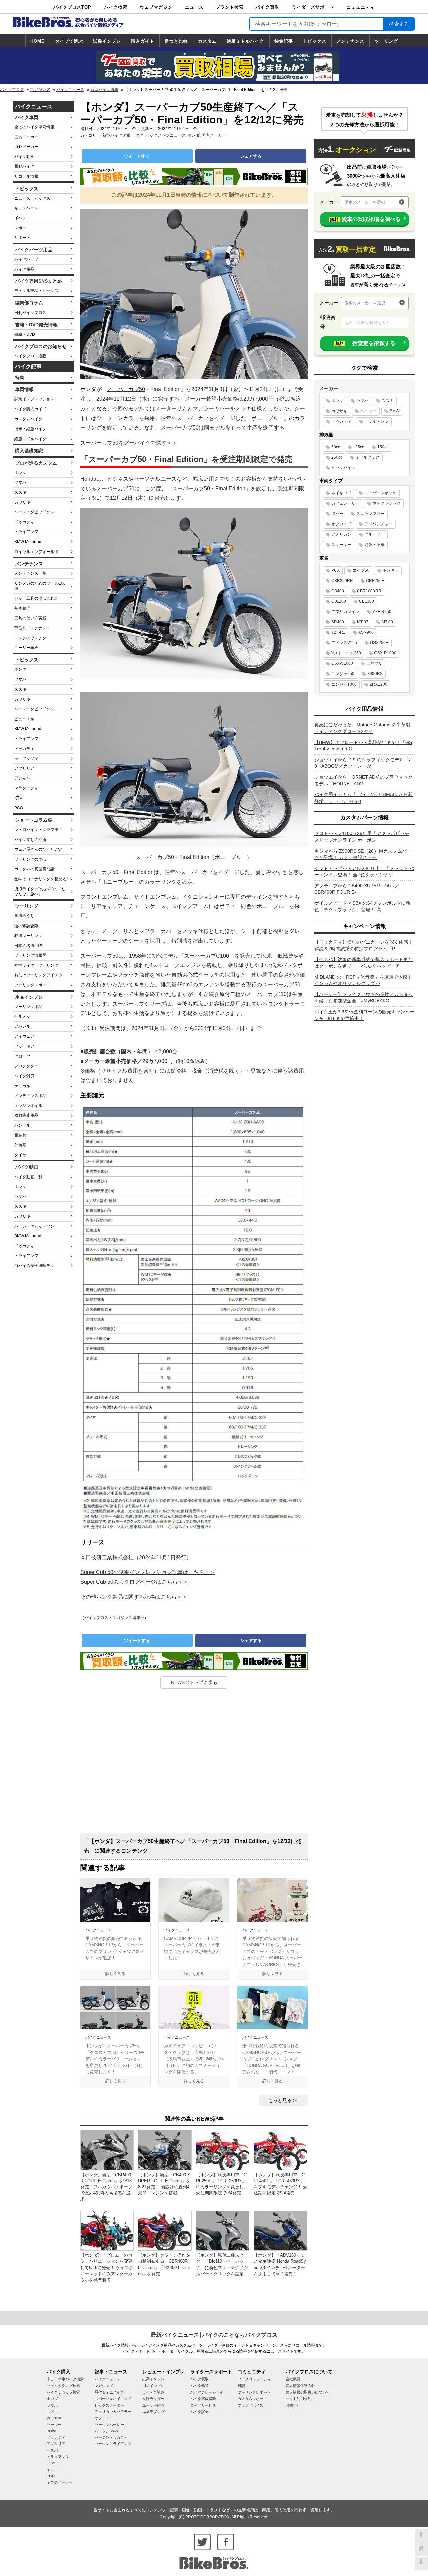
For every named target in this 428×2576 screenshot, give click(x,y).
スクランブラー (370, 514)
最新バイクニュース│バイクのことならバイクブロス (214, 2335)
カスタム (207, 41)
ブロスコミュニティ (254, 2379)
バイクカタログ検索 (63, 2386)
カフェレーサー (345, 503)
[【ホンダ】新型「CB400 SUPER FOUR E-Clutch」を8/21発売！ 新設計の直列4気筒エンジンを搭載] (165, 2150)
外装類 (20, 1145)
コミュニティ (361, 7)
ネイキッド (341, 493)
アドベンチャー (379, 524)
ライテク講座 (153, 2392)
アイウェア (24, 1036)
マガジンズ (40, 90)
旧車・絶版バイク (30, 429)
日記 (241, 2386)
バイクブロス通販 (30, 356)
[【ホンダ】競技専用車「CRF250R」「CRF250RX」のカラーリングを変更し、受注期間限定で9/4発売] (223, 2150)
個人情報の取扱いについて (308, 2392)
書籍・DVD (25, 334)
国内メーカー (26, 137)
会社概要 (293, 2379)
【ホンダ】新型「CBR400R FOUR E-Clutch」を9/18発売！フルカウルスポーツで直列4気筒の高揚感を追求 (106, 2187)
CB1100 (339, 601)
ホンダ (20, 473)
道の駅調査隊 (26, 926)
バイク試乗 (199, 2412)
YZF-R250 (382, 612)
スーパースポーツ (381, 493)
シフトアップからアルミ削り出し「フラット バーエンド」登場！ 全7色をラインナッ (364, 872)
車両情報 (24, 389)
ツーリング (386, 41)
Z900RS (375, 674)
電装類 (20, 1135)
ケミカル (22, 1086)
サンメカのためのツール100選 (40, 586)
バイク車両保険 (203, 2399)
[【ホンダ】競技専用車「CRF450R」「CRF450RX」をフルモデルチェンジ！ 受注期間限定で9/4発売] (281, 2150)
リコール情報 (26, 176)
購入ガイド (143, 41)
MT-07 (363, 622)
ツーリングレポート (32, 985)
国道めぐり (24, 916)
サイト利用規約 (298, 2399)
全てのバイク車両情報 (34, 127)
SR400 (338, 622)
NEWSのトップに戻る (194, 1682)
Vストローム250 (346, 653)
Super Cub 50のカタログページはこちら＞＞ (134, 1582)
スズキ (20, 492)
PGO (19, 808)
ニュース (194, 7)
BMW (394, 411)
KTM (19, 798)
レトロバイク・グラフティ (38, 830)
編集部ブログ (153, 2412)
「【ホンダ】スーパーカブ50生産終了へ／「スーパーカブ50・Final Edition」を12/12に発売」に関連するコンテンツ (192, 1846)
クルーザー (374, 534)
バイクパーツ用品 (34, 250)
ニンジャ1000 (344, 684)
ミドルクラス (367, 457)
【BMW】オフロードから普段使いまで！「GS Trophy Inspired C (363, 746)
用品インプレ (29, 997)
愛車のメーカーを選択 (365, 202)
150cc (383, 447)
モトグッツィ (26, 758)
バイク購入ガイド (30, 409)
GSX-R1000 (385, 653)
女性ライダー (153, 2399)
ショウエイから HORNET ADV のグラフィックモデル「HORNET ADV (363, 780)
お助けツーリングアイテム (38, 975)
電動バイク (24, 166)
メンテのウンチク (30, 638)
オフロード (341, 524)
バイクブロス (12, 90)
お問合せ (293, 2405)
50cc (336, 447)
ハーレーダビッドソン (34, 512)
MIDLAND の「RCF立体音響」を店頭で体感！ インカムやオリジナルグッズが (363, 980)
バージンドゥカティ (111, 2437)
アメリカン (341, 534)
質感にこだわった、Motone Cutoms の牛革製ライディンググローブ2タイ (362, 728)
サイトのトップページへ (421, 2550)
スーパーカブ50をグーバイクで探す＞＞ (129, 443)
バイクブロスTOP (72, 7)
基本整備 (22, 608)
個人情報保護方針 (300, 2386)
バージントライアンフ (113, 2444)
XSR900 (366, 632)
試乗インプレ (107, 41)
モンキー (391, 570)
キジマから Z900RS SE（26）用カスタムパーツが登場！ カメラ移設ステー (363, 854)
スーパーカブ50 (126, 389)
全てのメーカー (60, 2482)
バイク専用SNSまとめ (38, 281)
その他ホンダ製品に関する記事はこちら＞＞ (134, 1597)
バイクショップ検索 (63, 2392)
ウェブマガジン (156, 7)
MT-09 (387, 622)
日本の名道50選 (29, 946)
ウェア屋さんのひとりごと (38, 849)
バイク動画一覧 (28, 1177)
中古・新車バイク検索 (65, 2379)
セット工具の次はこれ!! (35, 598)
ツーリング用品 (28, 1007)
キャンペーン (26, 208)
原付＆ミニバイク (109, 2392)
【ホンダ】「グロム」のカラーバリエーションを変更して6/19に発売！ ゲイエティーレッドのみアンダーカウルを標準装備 (107, 2267)
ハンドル (22, 1125)
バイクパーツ (26, 259)
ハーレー (368, 411)
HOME (38, 41)
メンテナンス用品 (30, 1096)
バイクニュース (70, 90)
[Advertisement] (194, 1763)
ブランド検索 (230, 7)
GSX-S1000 (342, 663)
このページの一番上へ (421, 2536)
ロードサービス (203, 2405)
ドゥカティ (24, 522)
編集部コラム (29, 303)
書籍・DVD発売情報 (36, 325)
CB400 (338, 591)
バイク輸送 (199, 2386)
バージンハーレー (109, 2425)
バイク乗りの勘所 (30, 840)
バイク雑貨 (24, 1076)
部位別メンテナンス (32, 628)
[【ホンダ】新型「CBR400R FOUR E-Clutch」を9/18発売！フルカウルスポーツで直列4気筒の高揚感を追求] (107, 2150)
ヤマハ (20, 482)
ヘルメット (24, 1016)
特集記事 (284, 41)
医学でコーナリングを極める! (41, 879)
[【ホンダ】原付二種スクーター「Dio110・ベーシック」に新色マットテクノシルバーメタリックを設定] (223, 2230)
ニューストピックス (32, 198)
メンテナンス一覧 (30, 573)
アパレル (22, 1026)
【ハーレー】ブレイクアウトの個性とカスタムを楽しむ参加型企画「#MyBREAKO (363, 998)
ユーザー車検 (26, 648)
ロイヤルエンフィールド (36, 552)
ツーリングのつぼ (30, 859)
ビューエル (24, 719)
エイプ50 (361, 570)
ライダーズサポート (313, 7)
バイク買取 (267, 7)
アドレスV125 (344, 643)
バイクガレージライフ (209, 2392)
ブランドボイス (251, 2405)
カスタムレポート (252, 2399)
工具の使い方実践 (30, 618)
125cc (359, 447)
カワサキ (22, 502)
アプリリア (24, 768)
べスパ (52, 2450)
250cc (337, 457)
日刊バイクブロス (30, 313)
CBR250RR (342, 581)
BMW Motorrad (28, 542)
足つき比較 (176, 41)
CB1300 (367, 601)
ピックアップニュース (166, 135)
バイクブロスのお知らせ (41, 346)
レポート (22, 228)
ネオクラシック (387, 503)
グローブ (22, 1056)
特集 (20, 377)
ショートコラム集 (34, 820)
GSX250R (379, 643)
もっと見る (280, 2100)
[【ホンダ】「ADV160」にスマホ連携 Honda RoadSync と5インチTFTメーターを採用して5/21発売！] (281, 2230)
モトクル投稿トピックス (36, 291)
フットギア (24, 1046)
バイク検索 (116, 7)
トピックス (315, 41)
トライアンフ (26, 532)
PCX (336, 570)
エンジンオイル (28, 1106)
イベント (22, 218)
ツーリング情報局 (30, 955)
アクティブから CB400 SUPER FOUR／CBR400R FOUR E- (357, 889)
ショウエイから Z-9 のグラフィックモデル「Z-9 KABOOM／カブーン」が (364, 763)
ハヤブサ (374, 663)
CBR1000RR (369, 591)
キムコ (52, 2470)
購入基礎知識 (29, 451)
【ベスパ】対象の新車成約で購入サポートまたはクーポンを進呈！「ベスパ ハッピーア (363, 963)
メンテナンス (350, 41)
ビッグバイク (343, 468)
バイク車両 (27, 117)
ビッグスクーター (109, 2405)
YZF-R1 (338, 632)
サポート (22, 238)
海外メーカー (26, 147)
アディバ (22, 778)
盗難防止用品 (26, 1115)
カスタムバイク (28, 419)
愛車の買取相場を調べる (365, 219)
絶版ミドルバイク (245, 41)
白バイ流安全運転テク (34, 1266)
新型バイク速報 (104, 90)
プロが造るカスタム (36, 463)
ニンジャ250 (343, 674)
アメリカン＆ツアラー (113, 2412)
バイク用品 (24, 269)
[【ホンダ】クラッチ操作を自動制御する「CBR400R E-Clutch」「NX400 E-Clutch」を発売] (165, 2230)
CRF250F (375, 581)
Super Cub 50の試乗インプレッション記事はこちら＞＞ (148, 1572)
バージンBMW (106, 2431)
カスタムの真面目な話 (34, 869)
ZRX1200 (379, 684)
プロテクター (26, 1066)
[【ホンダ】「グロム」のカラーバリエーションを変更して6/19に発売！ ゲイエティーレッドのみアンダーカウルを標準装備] (107, 2230)
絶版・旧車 (374, 545)
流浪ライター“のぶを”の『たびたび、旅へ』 (40, 892)
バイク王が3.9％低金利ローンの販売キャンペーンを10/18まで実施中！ (364, 1015)
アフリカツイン (345, 612)
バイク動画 (24, 157)
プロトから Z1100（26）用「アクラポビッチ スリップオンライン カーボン (362, 837)
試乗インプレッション (34, 399)
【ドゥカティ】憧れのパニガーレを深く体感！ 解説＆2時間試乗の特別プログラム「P (363, 945)
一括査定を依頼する (365, 343)
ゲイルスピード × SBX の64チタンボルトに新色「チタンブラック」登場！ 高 (362, 906)
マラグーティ (26, 788)
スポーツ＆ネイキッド (113, 2399)
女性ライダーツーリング (36, 965)
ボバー (337, 514)
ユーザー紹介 (153, 2405)
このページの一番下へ (421, 2563)
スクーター (341, 545)
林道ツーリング (28, 936)
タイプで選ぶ (69, 41)
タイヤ (20, 1155)
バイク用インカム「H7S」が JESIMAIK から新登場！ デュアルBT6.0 (363, 798)
